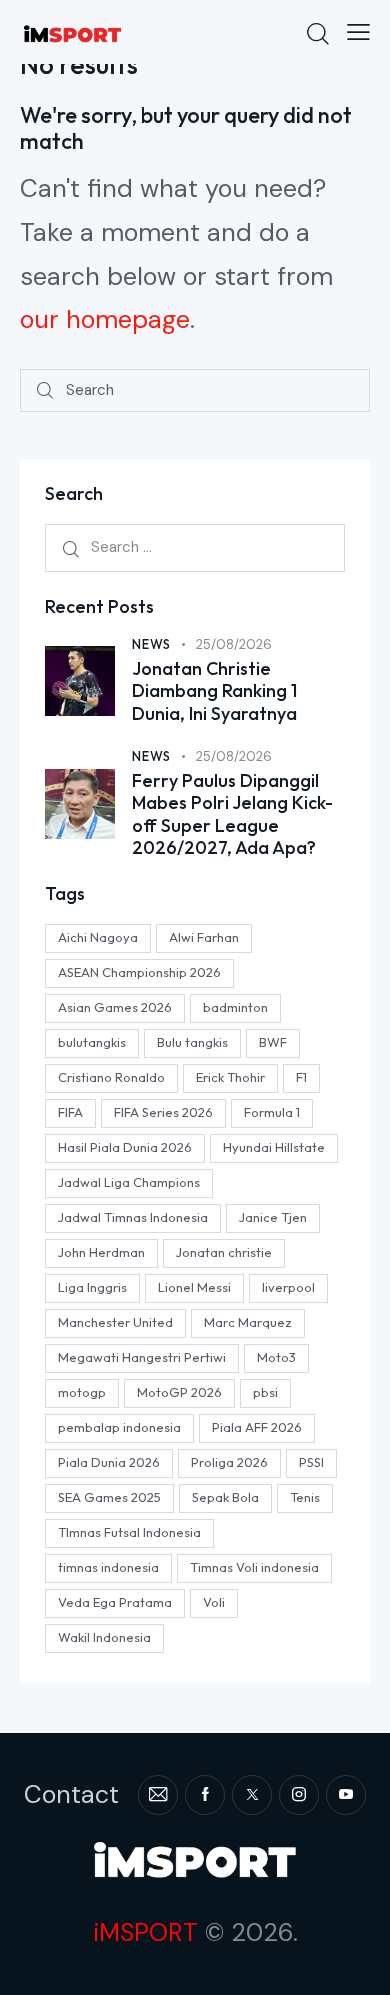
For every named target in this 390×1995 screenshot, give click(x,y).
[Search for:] (195, 546)
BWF (273, 1042)
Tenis (305, 1497)
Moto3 (276, 1357)
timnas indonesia (108, 1567)
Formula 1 (272, 1112)
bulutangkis (92, 1042)
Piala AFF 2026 (257, 1427)
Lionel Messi (194, 1287)
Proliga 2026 (229, 1462)
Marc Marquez (248, 1322)
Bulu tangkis (192, 1042)
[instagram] (299, 1795)
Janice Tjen (273, 1217)
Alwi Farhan (204, 937)
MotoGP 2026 (179, 1392)
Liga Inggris (92, 1287)
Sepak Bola (225, 1497)
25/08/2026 (234, 644)
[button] (358, 32)
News (151, 644)
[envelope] (158, 1795)
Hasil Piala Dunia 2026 (125, 1147)
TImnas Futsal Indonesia (129, 1532)
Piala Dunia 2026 (109, 1462)
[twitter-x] (252, 1795)
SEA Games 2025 (109, 1497)
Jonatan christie (224, 1252)
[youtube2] (346, 1795)
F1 (301, 1077)
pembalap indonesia (119, 1427)
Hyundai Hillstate (274, 1147)
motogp (82, 1392)
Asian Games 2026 (115, 1007)
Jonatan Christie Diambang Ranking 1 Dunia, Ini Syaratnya (214, 691)
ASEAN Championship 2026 (139, 972)
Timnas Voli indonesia (254, 1567)
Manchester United (115, 1322)
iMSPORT (145, 1932)
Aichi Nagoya (98, 937)
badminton (235, 1007)
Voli (214, 1602)
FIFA (70, 1112)
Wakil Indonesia (104, 1637)
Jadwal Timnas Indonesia (133, 1217)
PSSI (311, 1462)
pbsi (265, 1392)
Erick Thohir (230, 1077)
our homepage (105, 319)
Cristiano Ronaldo (111, 1077)
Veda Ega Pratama (115, 1602)
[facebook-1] (205, 1795)
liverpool (288, 1287)
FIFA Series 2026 (163, 1112)
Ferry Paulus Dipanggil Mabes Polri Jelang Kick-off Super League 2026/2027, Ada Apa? (232, 815)
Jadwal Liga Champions (129, 1182)
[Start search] (45, 390)
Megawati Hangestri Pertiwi (142, 1357)
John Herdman (101, 1252)
